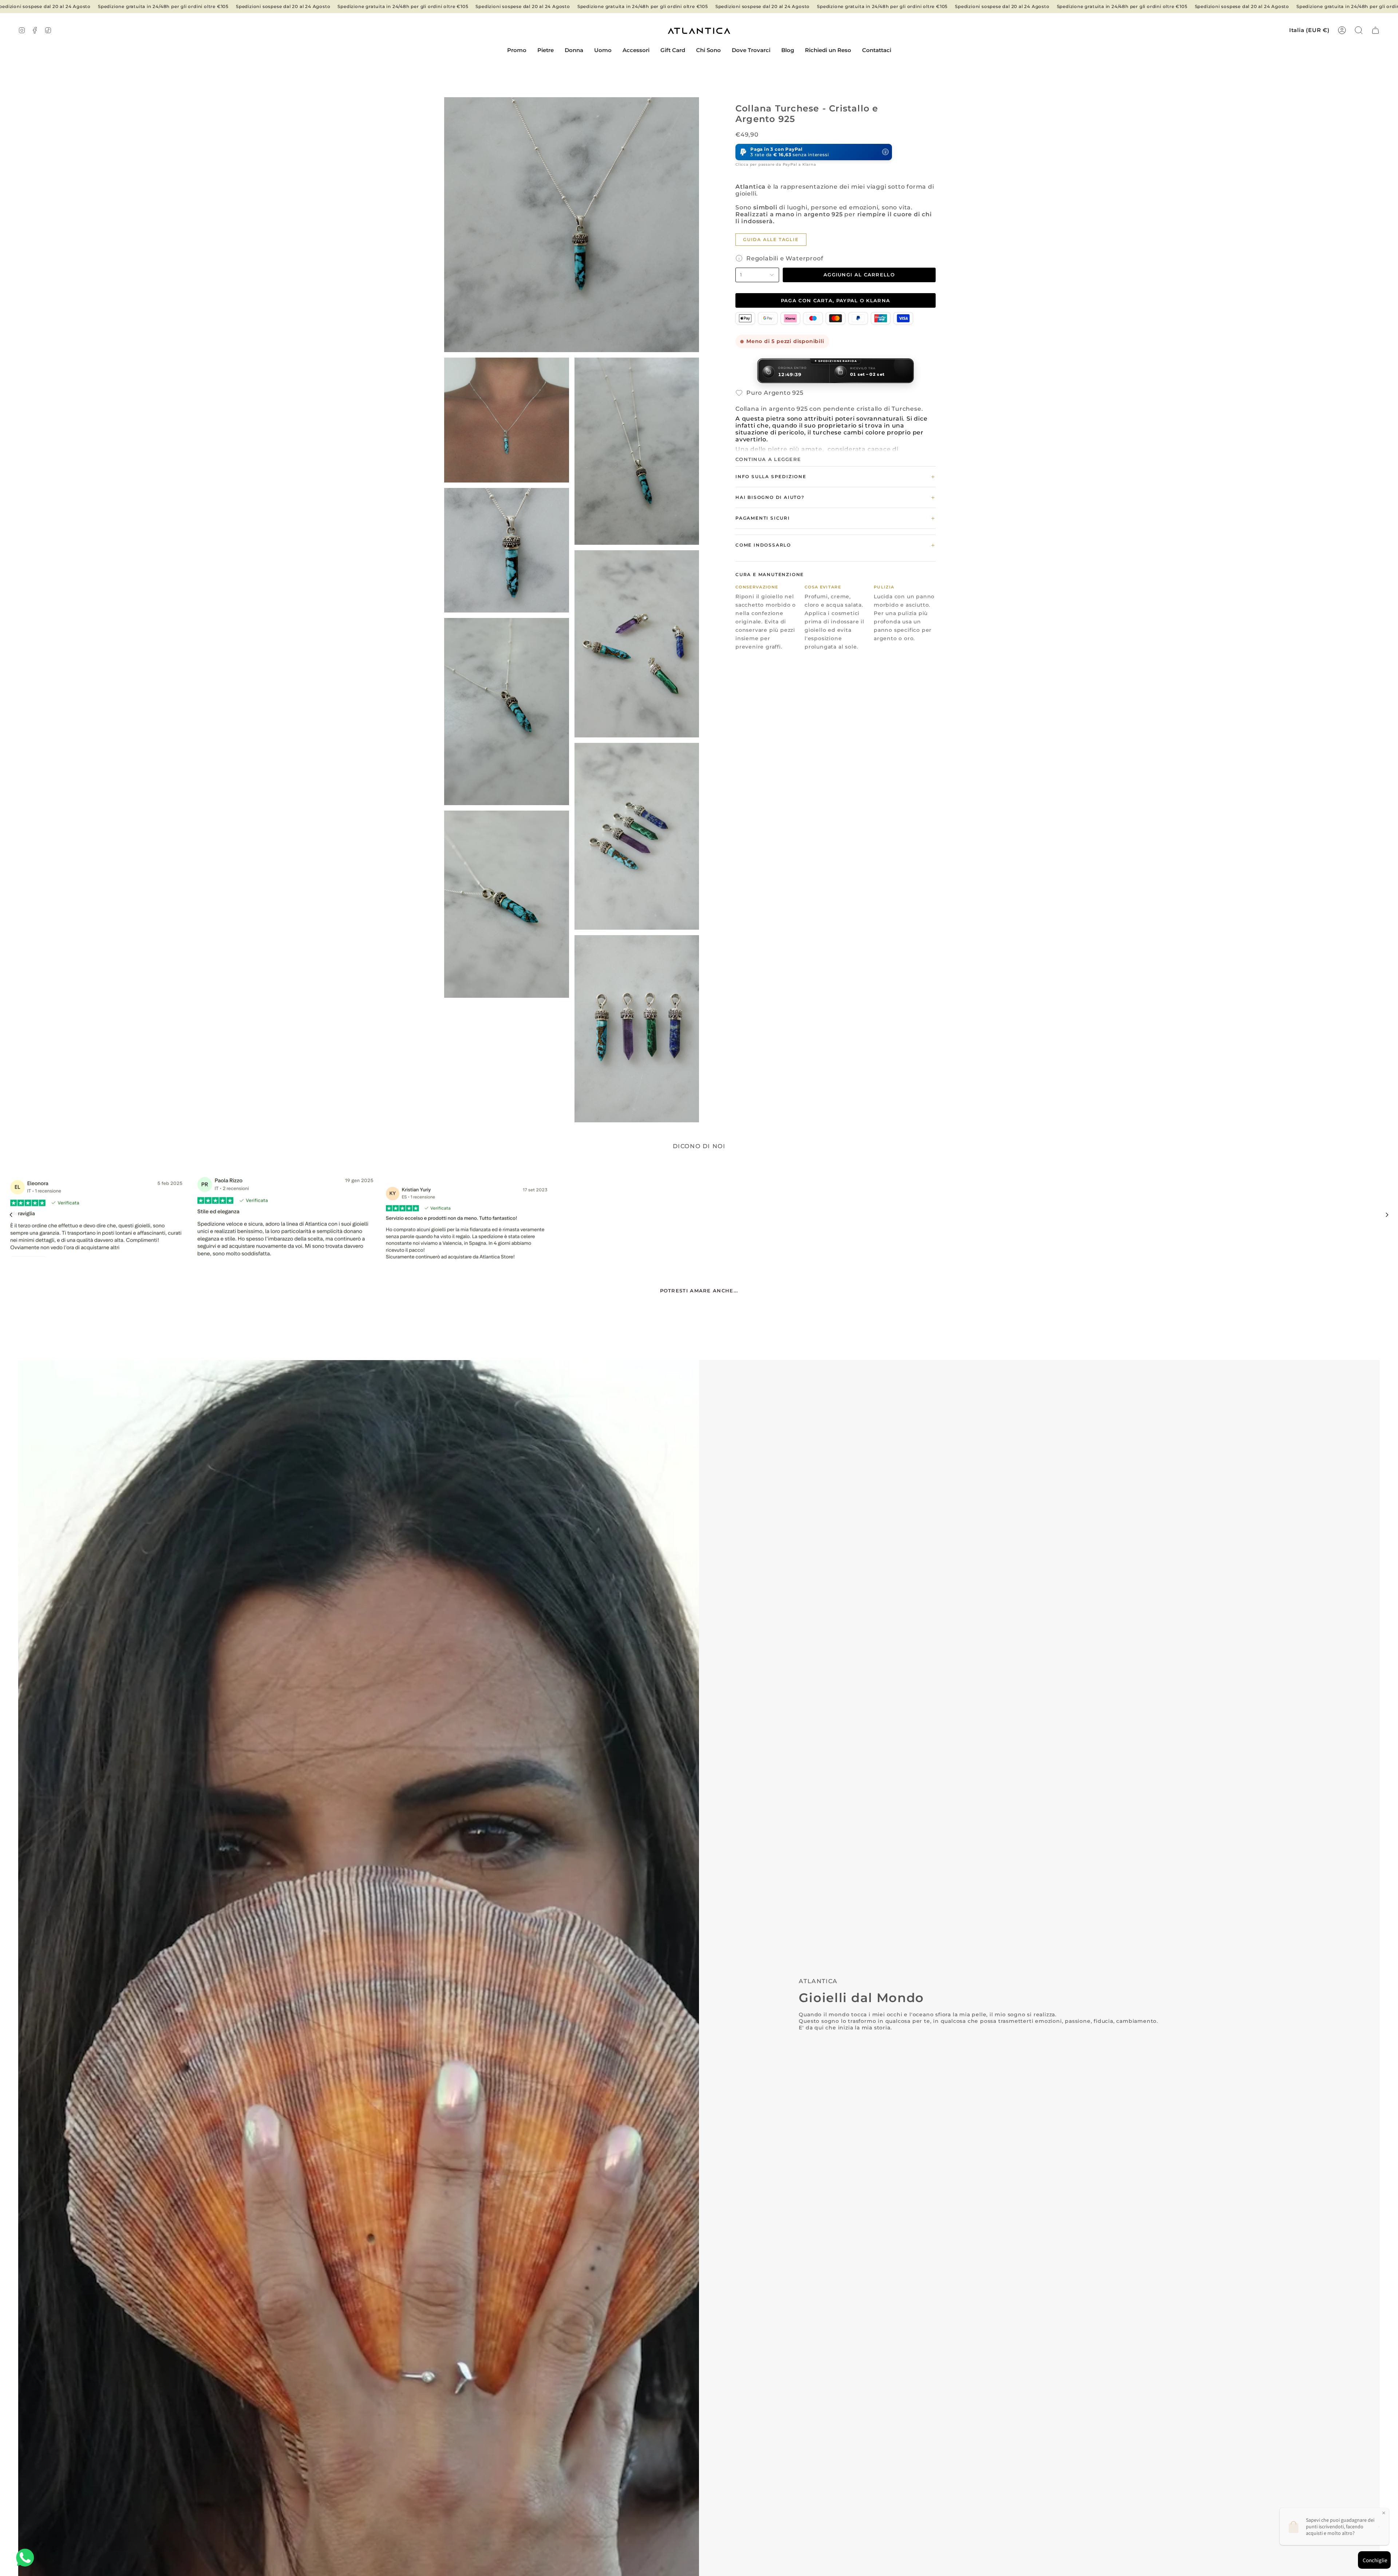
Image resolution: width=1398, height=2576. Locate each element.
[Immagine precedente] (11, 1215)
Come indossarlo (836, 545)
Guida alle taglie (771, 239)
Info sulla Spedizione (836, 477)
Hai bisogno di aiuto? (836, 497)
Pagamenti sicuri (836, 518)
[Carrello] (1375, 30)
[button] (546, 51)
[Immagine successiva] (1387, 1215)
